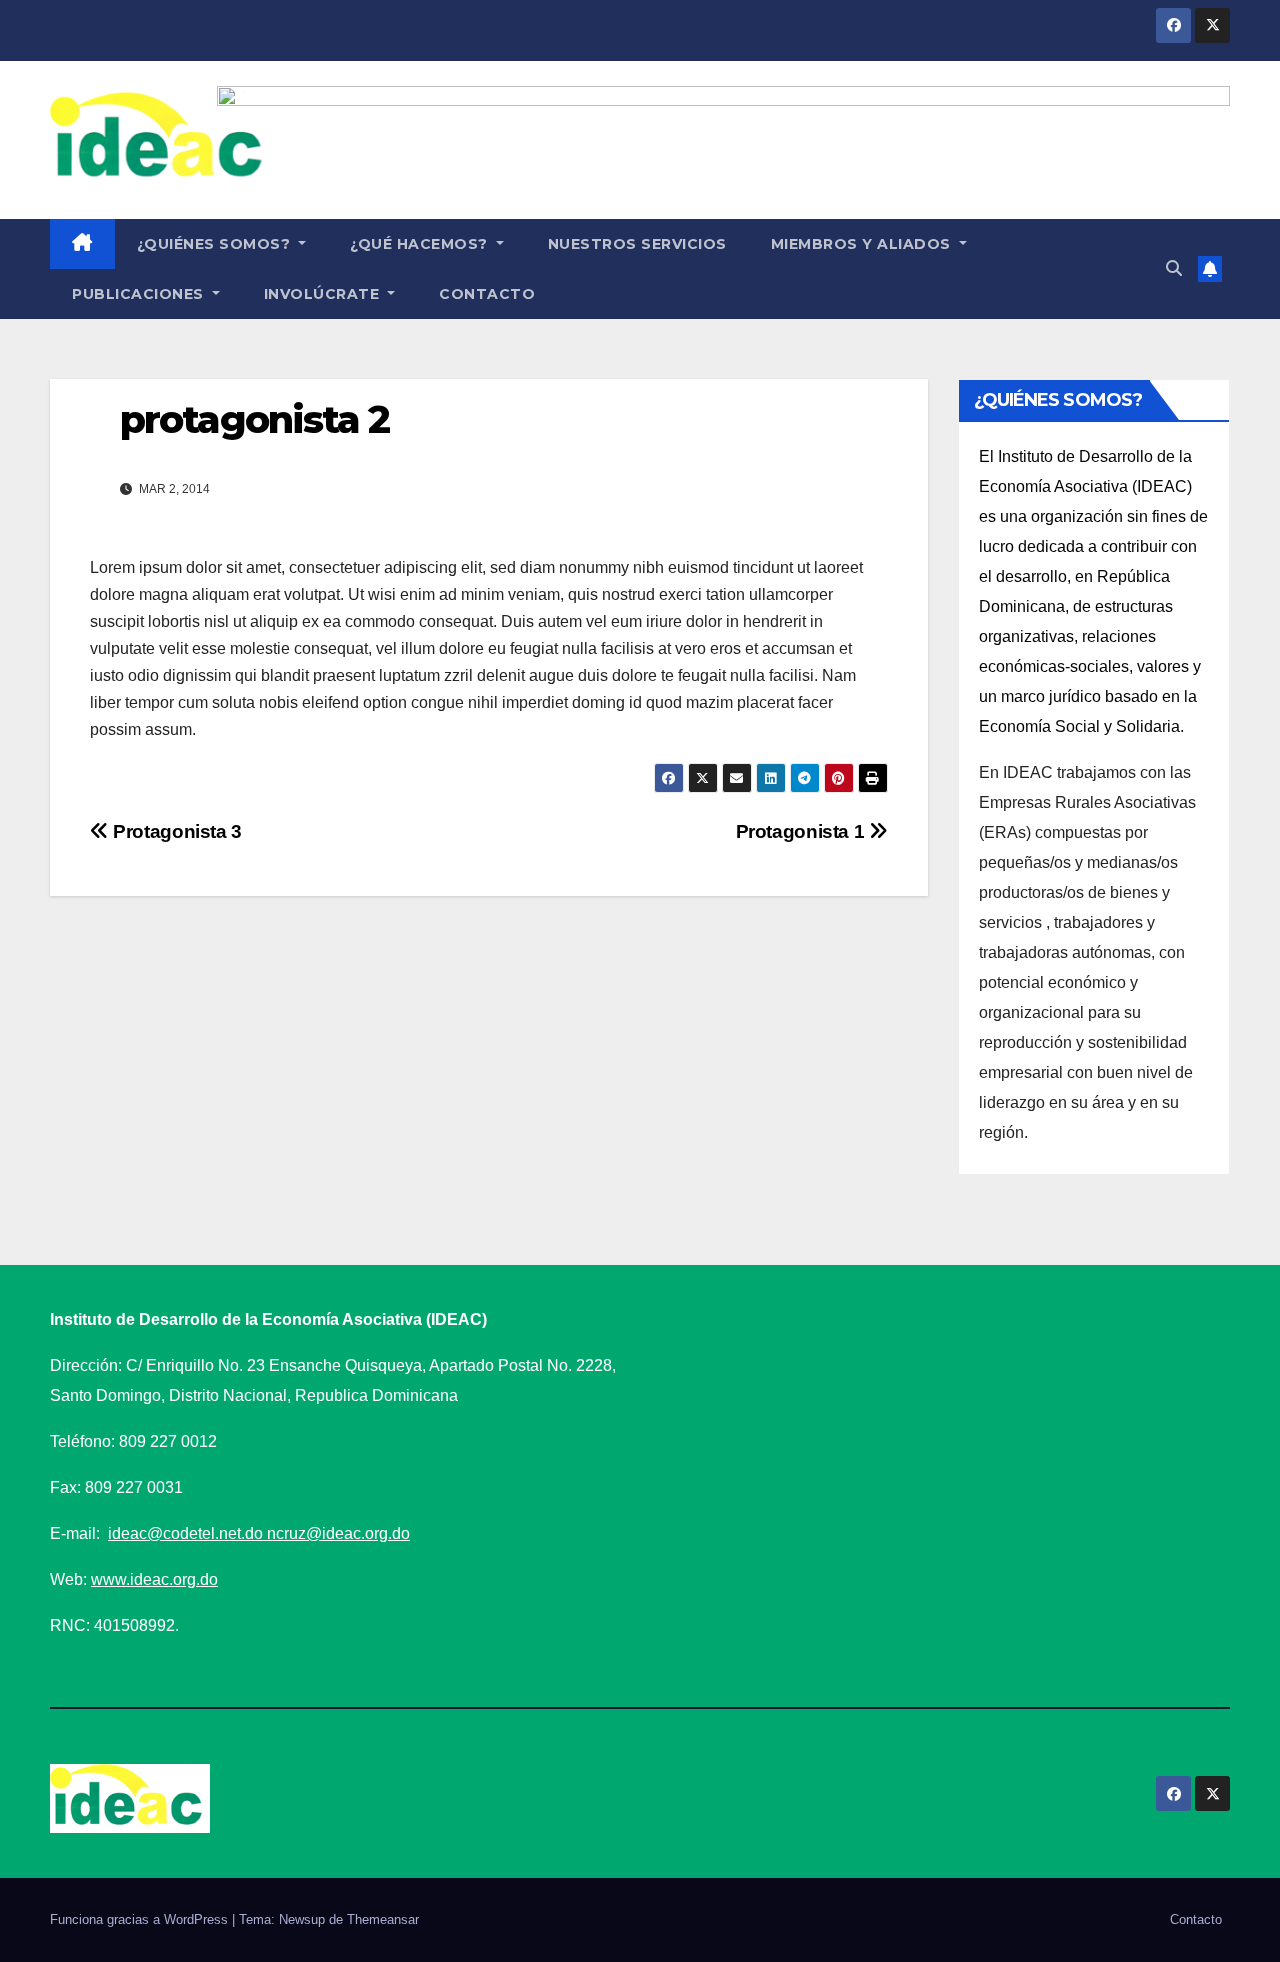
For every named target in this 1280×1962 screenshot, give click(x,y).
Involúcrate (324, 294)
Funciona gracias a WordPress (141, 1919)
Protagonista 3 (175, 831)
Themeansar (383, 1919)
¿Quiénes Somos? (216, 244)
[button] (1174, 268)
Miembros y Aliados (863, 244)
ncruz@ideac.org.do (338, 1533)
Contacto (487, 294)
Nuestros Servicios (637, 244)
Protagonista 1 (802, 831)
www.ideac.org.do (154, 1579)
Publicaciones (140, 294)
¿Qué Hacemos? (421, 244)
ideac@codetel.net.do (187, 1533)
